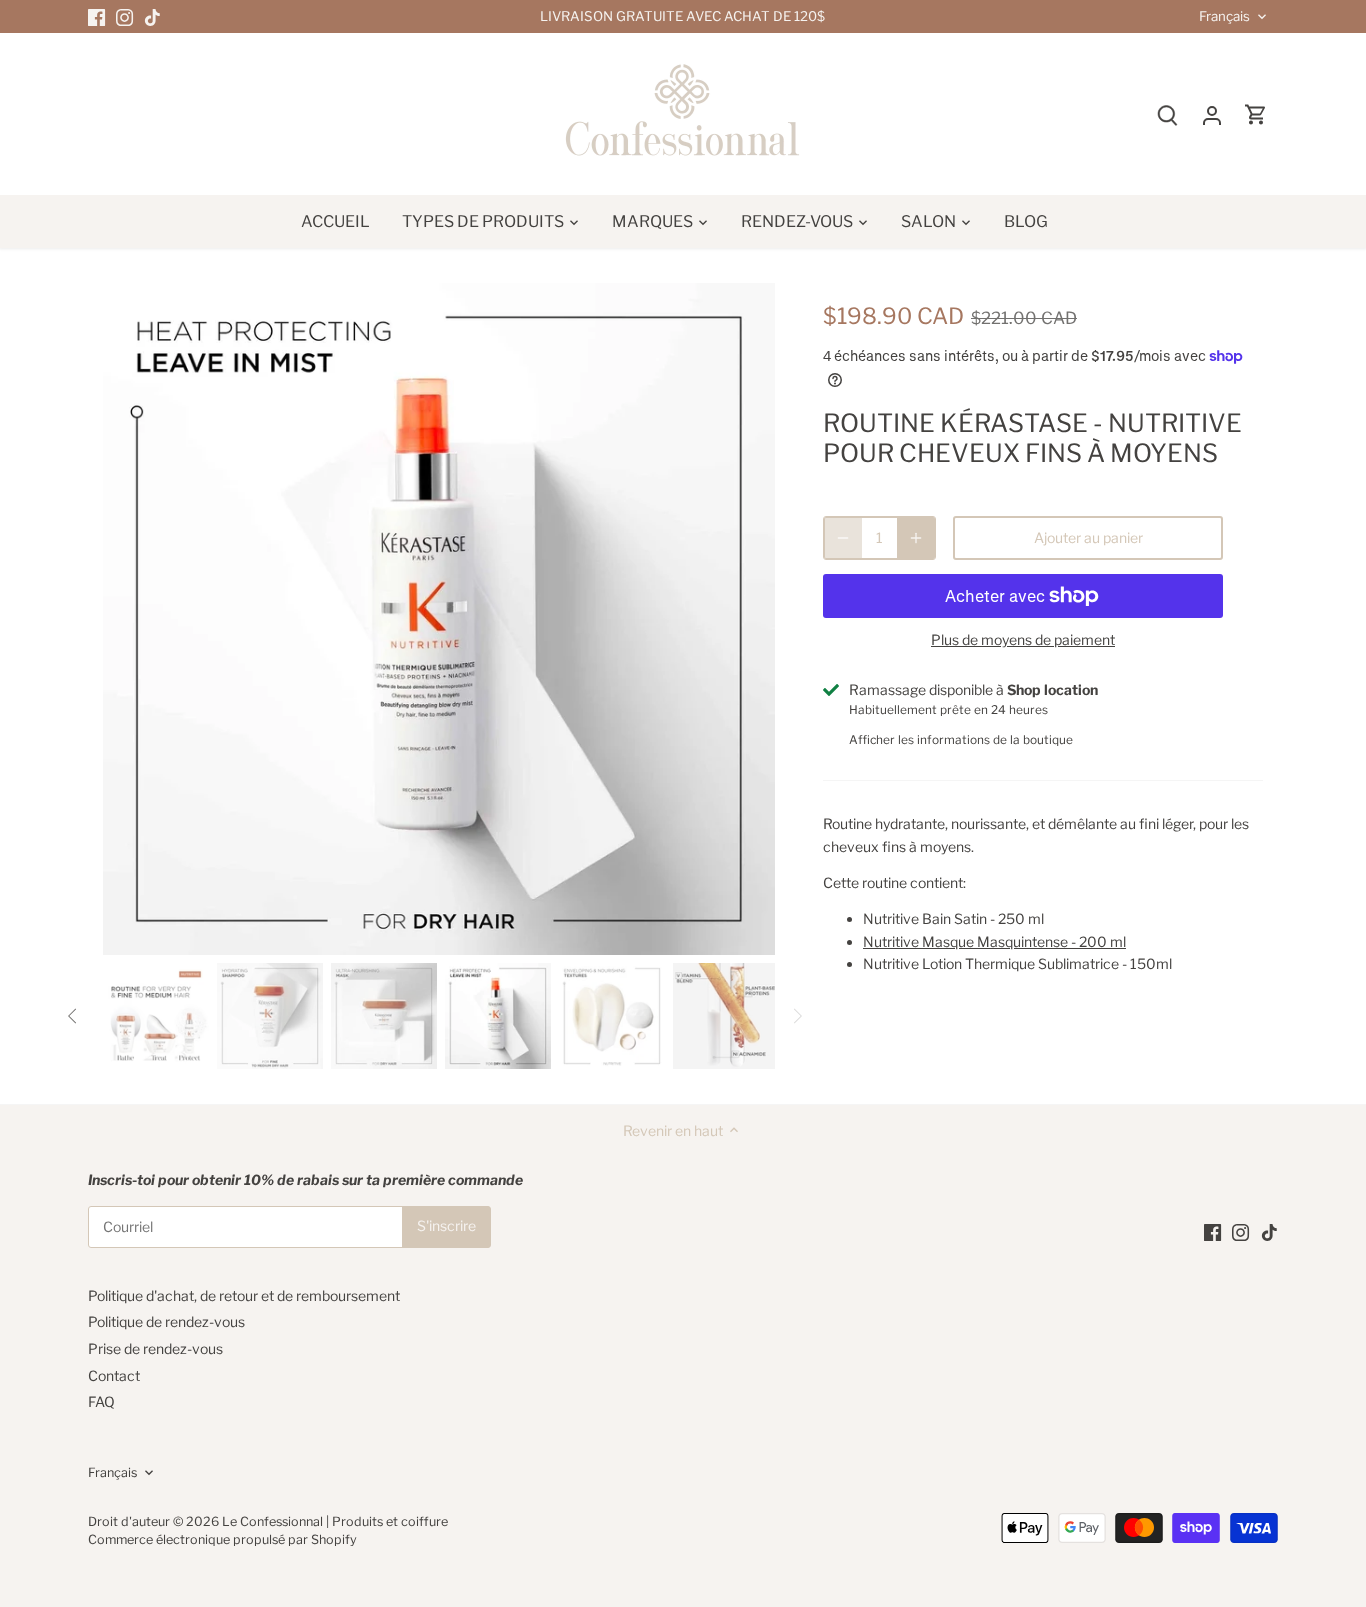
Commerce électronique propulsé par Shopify (222, 1539)
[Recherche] (1168, 114)
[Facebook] (96, 17)
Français (1224, 16)
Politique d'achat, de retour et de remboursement (244, 1295)
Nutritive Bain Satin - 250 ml (953, 918)
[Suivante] (745, 619)
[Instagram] (124, 17)
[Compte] (1212, 114)
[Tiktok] (152, 17)
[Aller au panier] (1256, 114)
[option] (439, 619)
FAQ (101, 1401)
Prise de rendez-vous (155, 1348)
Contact (114, 1375)
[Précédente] (133, 619)
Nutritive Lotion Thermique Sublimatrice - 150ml (1017, 963)
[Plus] (916, 538)
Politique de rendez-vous (166, 1321)
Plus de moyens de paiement (1023, 639)
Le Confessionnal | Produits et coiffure (335, 1521)
